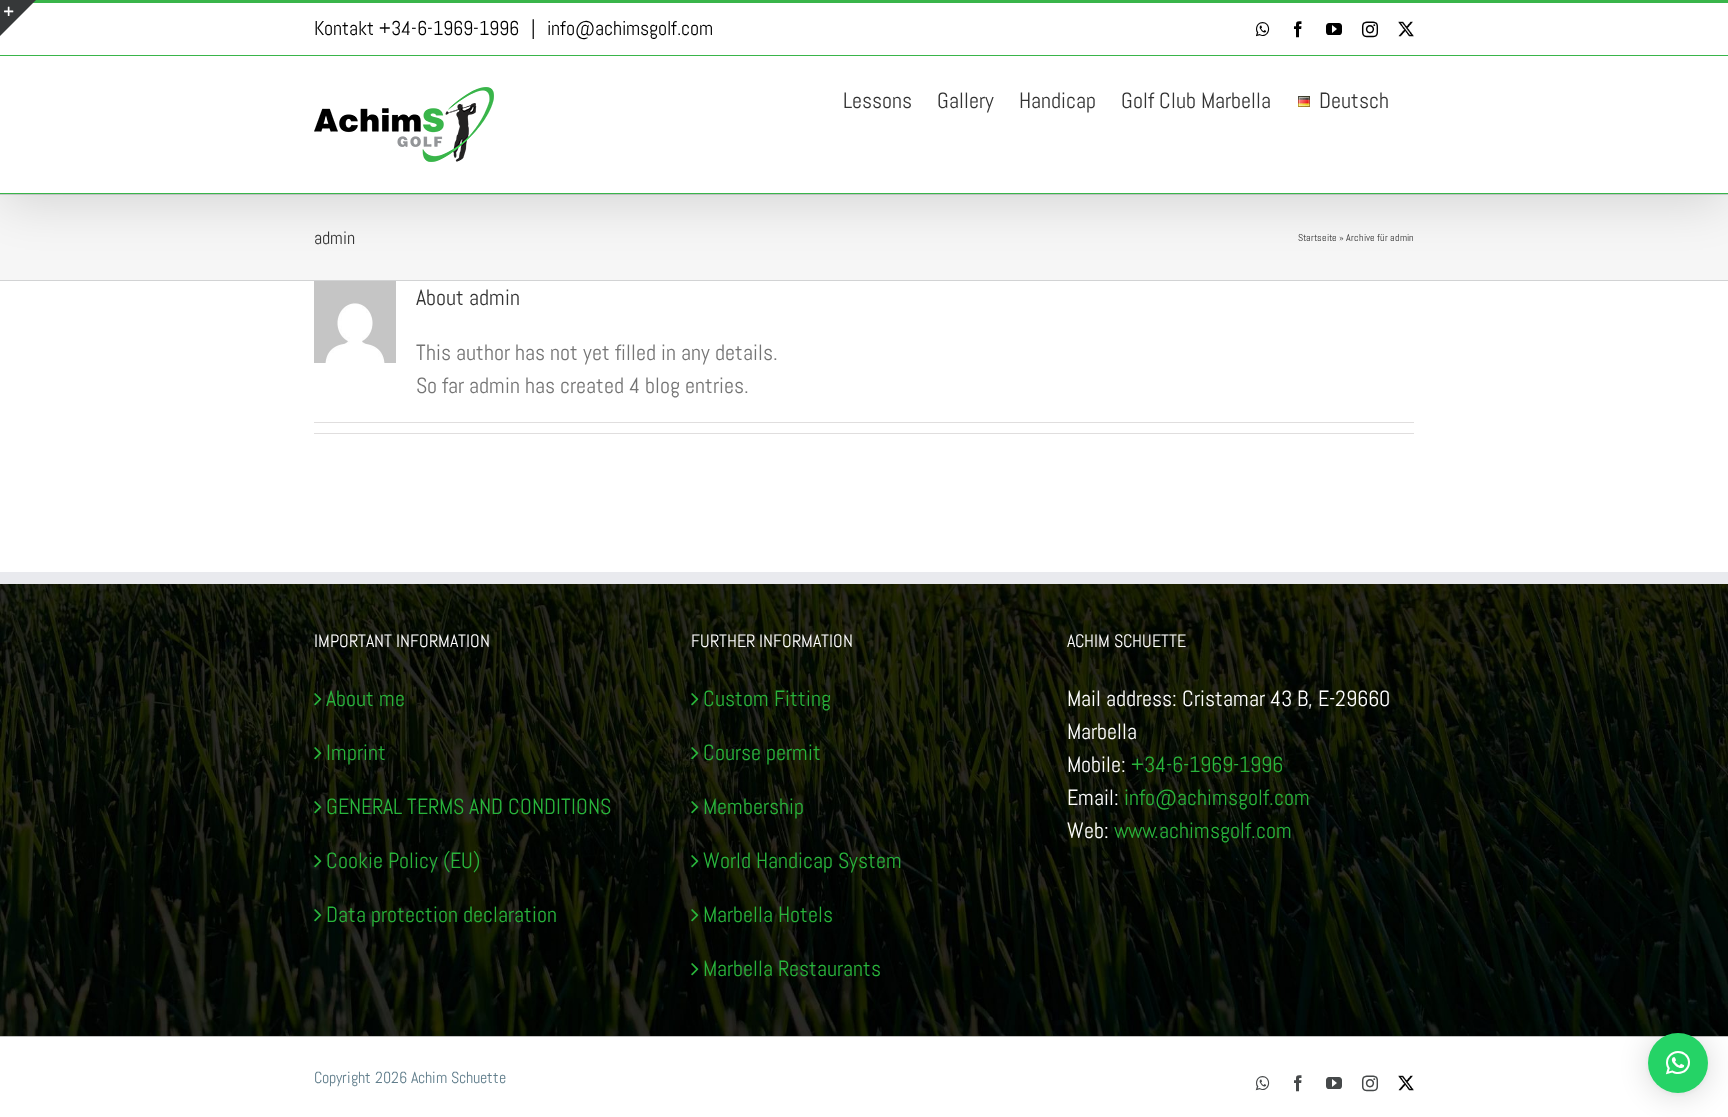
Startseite (1317, 237)
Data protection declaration (441, 914)
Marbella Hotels (768, 914)
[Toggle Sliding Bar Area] (18, 18)
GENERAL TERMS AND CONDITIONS (468, 806)
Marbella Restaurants (792, 968)
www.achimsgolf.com (1203, 830)
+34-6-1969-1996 (1207, 764)
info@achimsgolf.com (630, 28)
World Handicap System (802, 860)
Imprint (356, 752)
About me (365, 698)
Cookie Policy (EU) (403, 860)
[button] (1678, 1063)
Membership (753, 806)
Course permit (762, 752)
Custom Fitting (767, 698)
